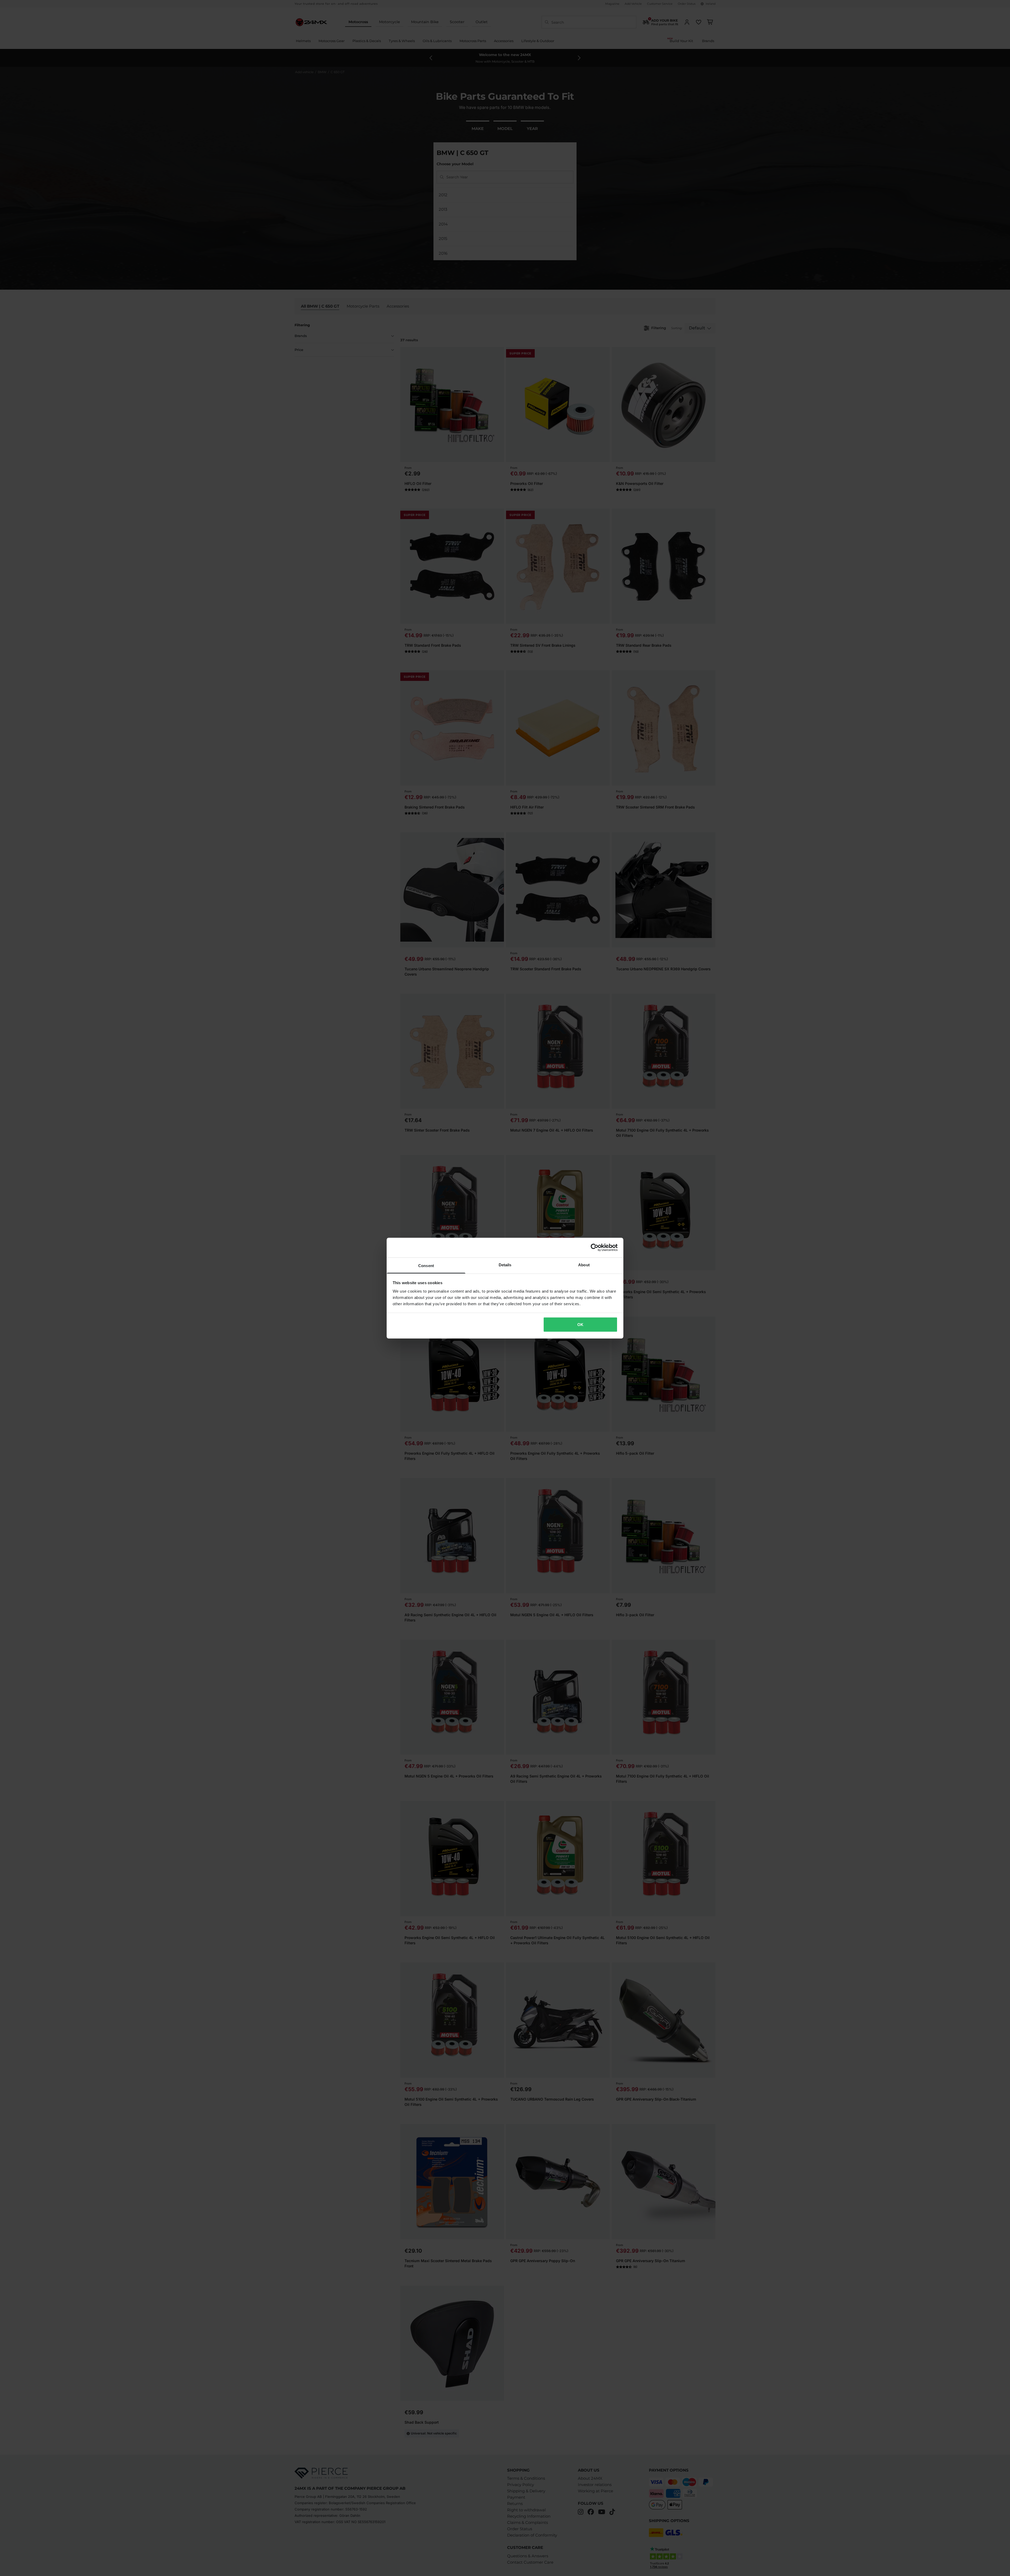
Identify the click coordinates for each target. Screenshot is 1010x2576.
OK (580, 1325)
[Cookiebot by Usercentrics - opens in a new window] (595, 1248)
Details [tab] (505, 1265)
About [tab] (584, 1265)
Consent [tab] (426, 1265)
